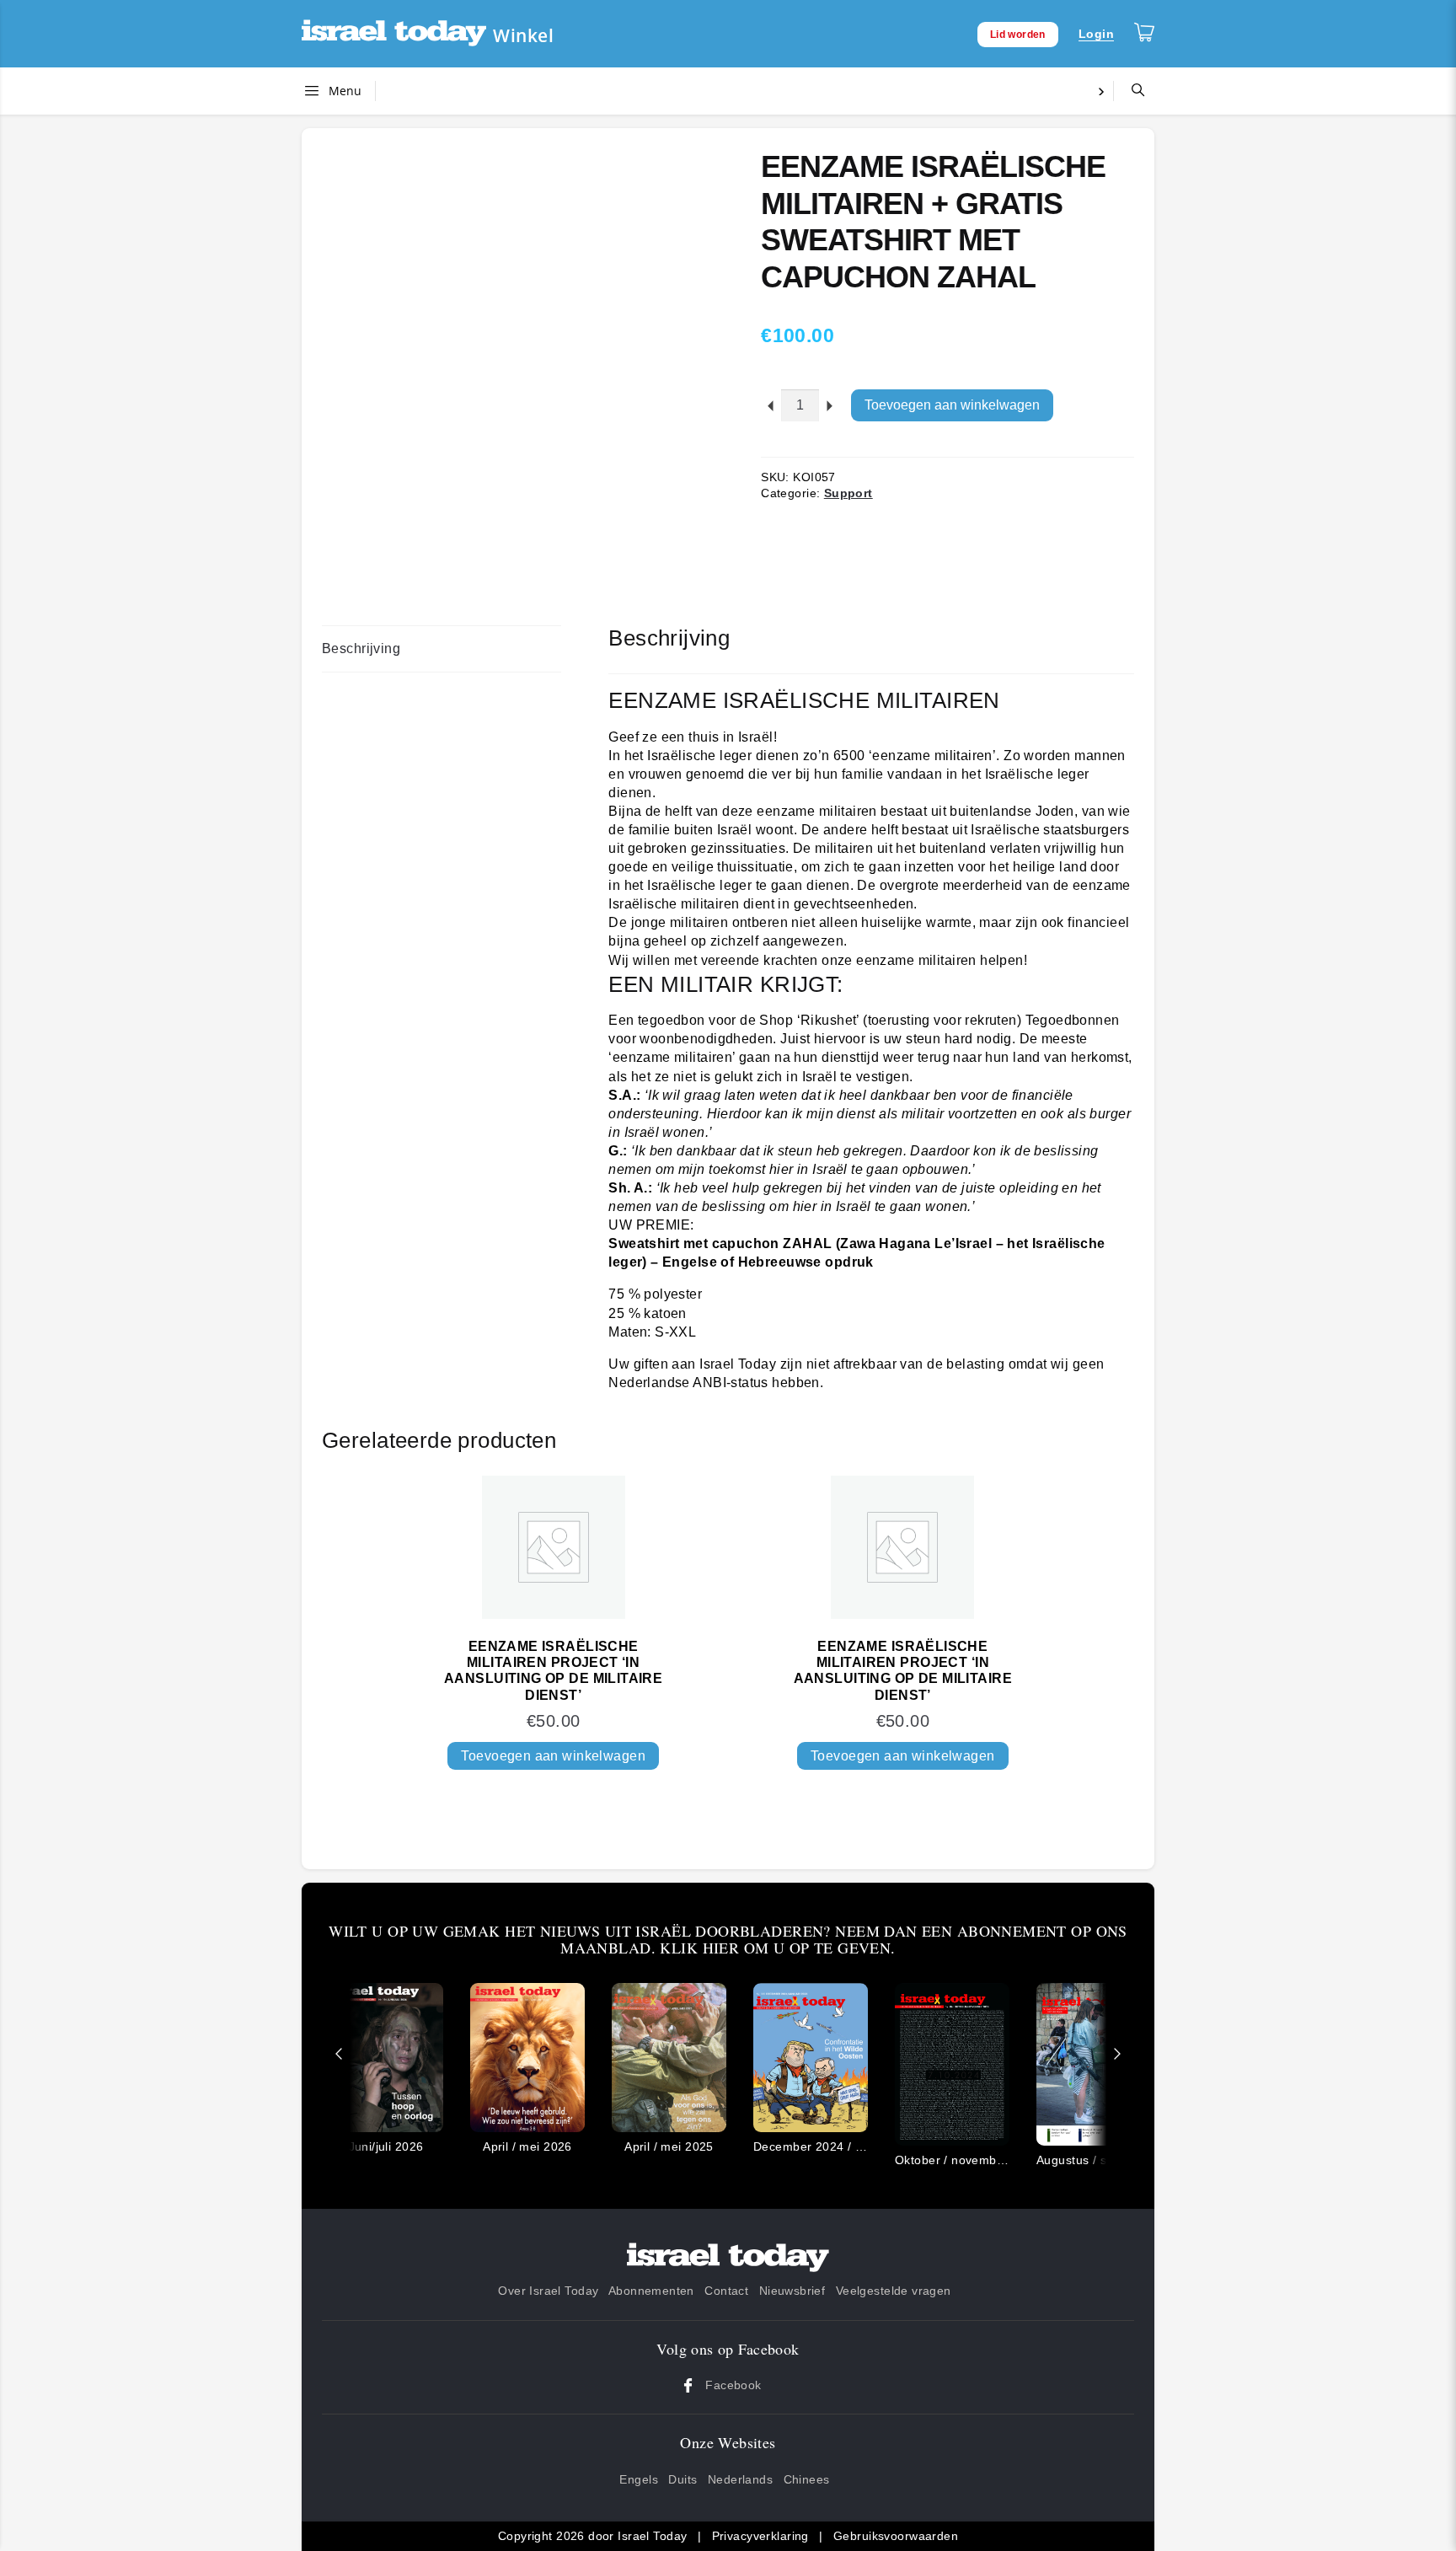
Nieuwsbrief (792, 2291)
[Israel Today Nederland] (394, 34)
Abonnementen (651, 2291)
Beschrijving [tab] (361, 648)
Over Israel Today (548, 2291)
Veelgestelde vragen (894, 2291)
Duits (682, 2479)
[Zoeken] (1132, 91)
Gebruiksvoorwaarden (896, 2536)
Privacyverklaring (760, 2536)
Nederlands (740, 2479)
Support (848, 493)
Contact (726, 2291)
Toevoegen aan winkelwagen (952, 405)
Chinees (807, 2479)
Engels (639, 2479)
